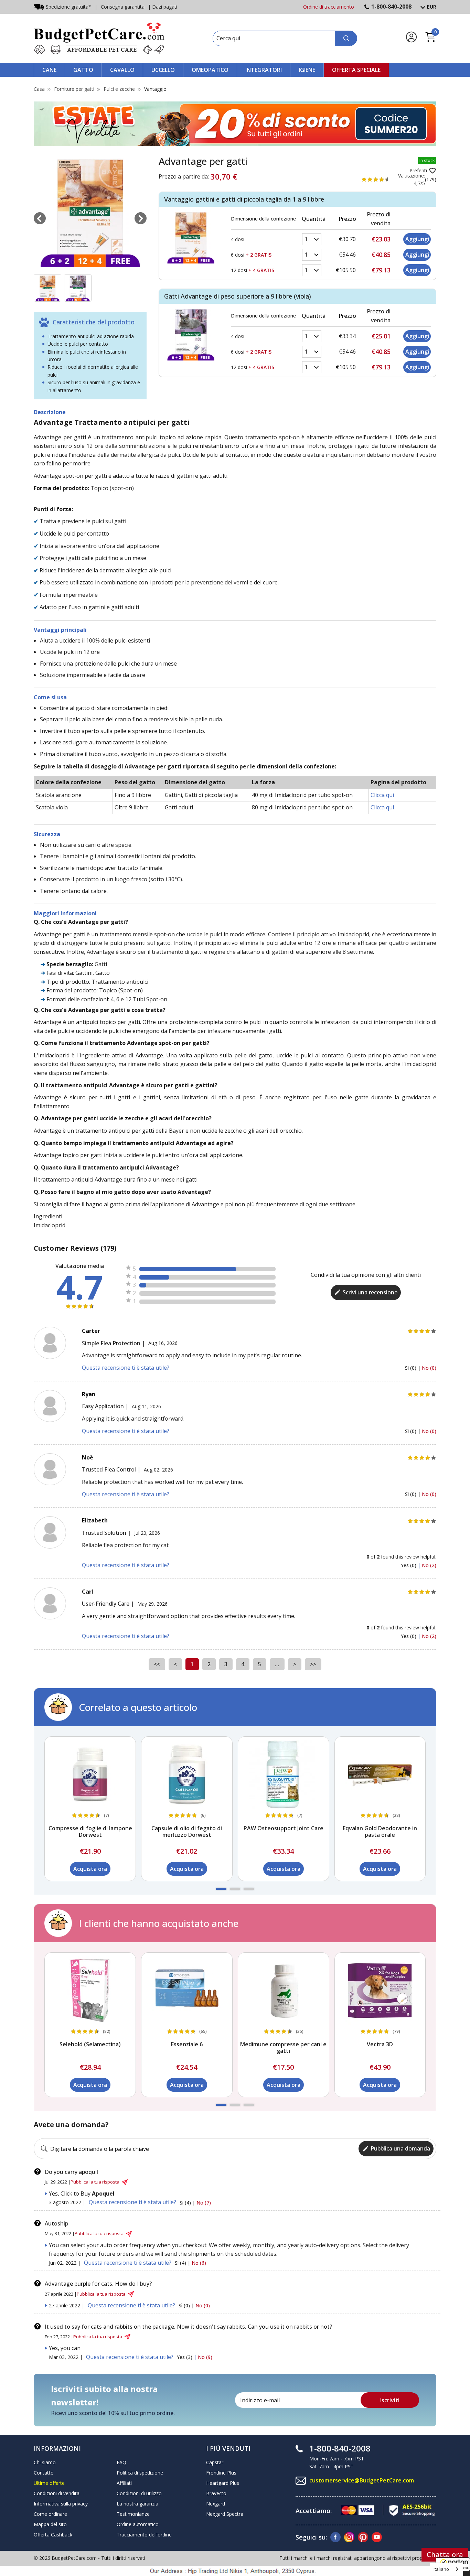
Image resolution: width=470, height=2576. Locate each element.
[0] (430, 41)
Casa (39, 89)
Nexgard (216, 2504)
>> (313, 1664)
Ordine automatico (138, 2524)
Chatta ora (445, 2555)
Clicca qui (382, 795)
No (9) (205, 2357)
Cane (49, 70)
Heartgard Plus (223, 2483)
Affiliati (124, 2483)
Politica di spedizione (140, 2473)
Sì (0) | (413, 1368)
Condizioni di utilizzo (139, 2493)
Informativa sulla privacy (61, 2504)
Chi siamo (45, 2462)
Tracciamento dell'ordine (144, 2535)
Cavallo (122, 70)
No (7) (204, 2203)
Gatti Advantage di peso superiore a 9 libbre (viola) (238, 296)
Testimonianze (133, 2514)
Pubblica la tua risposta (95, 2182)
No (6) (199, 2263)
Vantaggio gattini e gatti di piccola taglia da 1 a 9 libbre (244, 199)
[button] (221, 1889)
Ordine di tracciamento (329, 7)
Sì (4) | (188, 2203)
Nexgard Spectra (225, 2514)
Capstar (215, 2462)
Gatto (83, 70)
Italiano (441, 2569)
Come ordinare (50, 2514)
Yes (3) (185, 2357)
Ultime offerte (49, 2483)
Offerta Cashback (53, 2535)
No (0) (429, 1368)
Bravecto (216, 2493)
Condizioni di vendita (57, 2493)
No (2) (429, 1565)
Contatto (44, 2473)
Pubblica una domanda (400, 2148)
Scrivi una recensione (370, 1292)
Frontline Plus (221, 2473)
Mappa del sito (50, 2524)
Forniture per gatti (74, 89)
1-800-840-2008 (391, 7)
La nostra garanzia (137, 2504)
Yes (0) (409, 1565)
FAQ (121, 2462)
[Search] (346, 38)
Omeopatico (210, 70)
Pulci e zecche (119, 89)
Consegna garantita (123, 7)
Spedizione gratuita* (68, 7)
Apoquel (103, 2194)
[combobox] (446, 2569)
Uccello (163, 70)
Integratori (264, 70)
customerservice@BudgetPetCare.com (362, 2480)
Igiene (307, 70)
